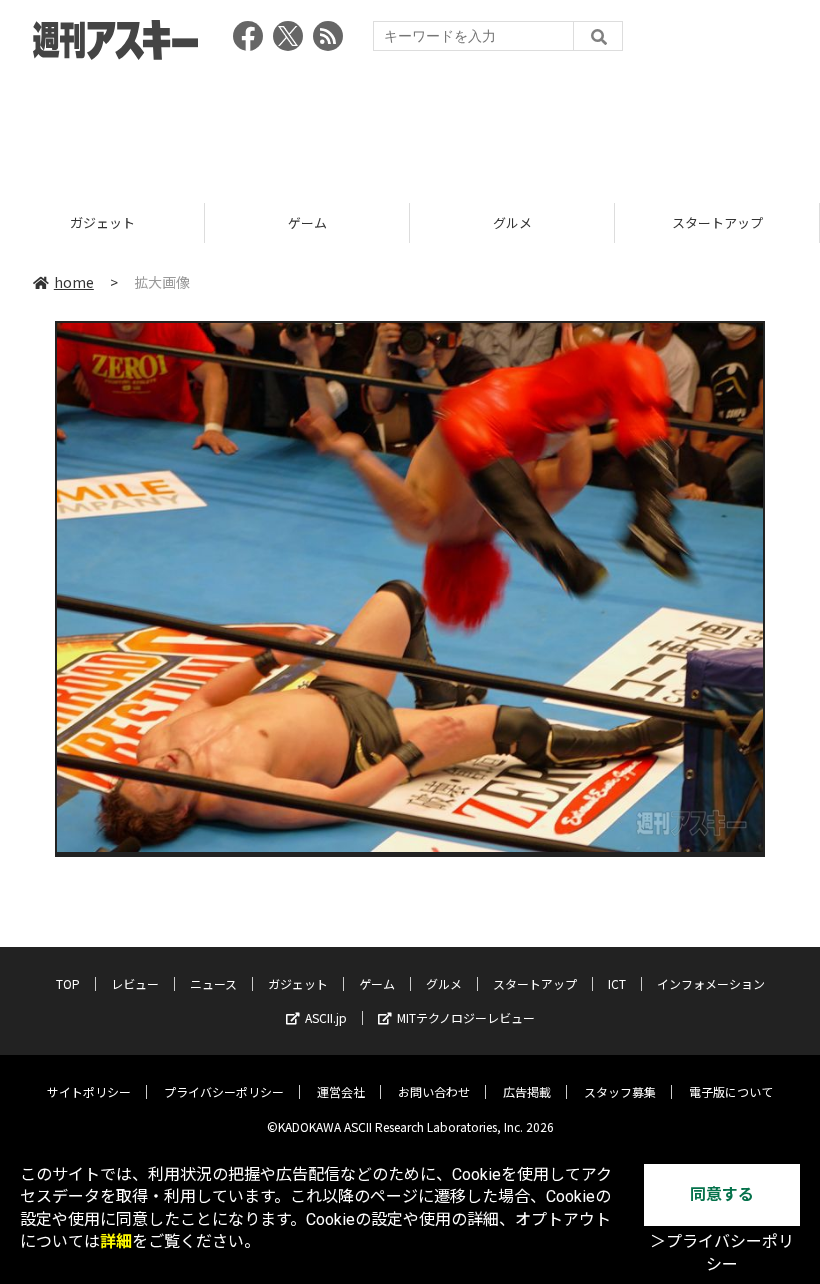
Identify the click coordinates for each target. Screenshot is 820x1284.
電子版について (731, 1091)
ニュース (213, 983)
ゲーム (307, 222)
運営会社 (341, 1091)
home (74, 282)
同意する (722, 1194)
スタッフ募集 (620, 1091)
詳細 (116, 1241)
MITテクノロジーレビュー (466, 1017)
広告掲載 (527, 1091)
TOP (68, 983)
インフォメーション (711, 983)
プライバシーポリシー (224, 1091)
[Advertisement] (410, 125)
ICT (617, 983)
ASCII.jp (326, 1017)
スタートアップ (717, 222)
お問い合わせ (434, 1091)
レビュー (135, 983)
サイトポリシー (89, 1091)
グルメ (512, 222)
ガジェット (102, 222)
